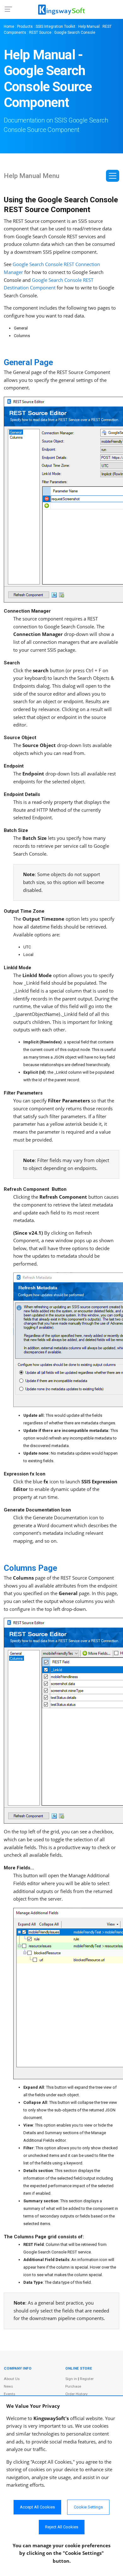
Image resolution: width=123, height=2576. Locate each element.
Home (9, 27)
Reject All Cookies (62, 2527)
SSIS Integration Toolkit (56, 27)
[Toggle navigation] (113, 176)
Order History (76, 2394)
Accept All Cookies (37, 2507)
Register (87, 2379)
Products (25, 27)
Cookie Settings (88, 2507)
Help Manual (89, 27)
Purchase (73, 2386)
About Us (12, 2379)
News (8, 2386)
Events (9, 2394)
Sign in (71, 2379)
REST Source (40, 33)
